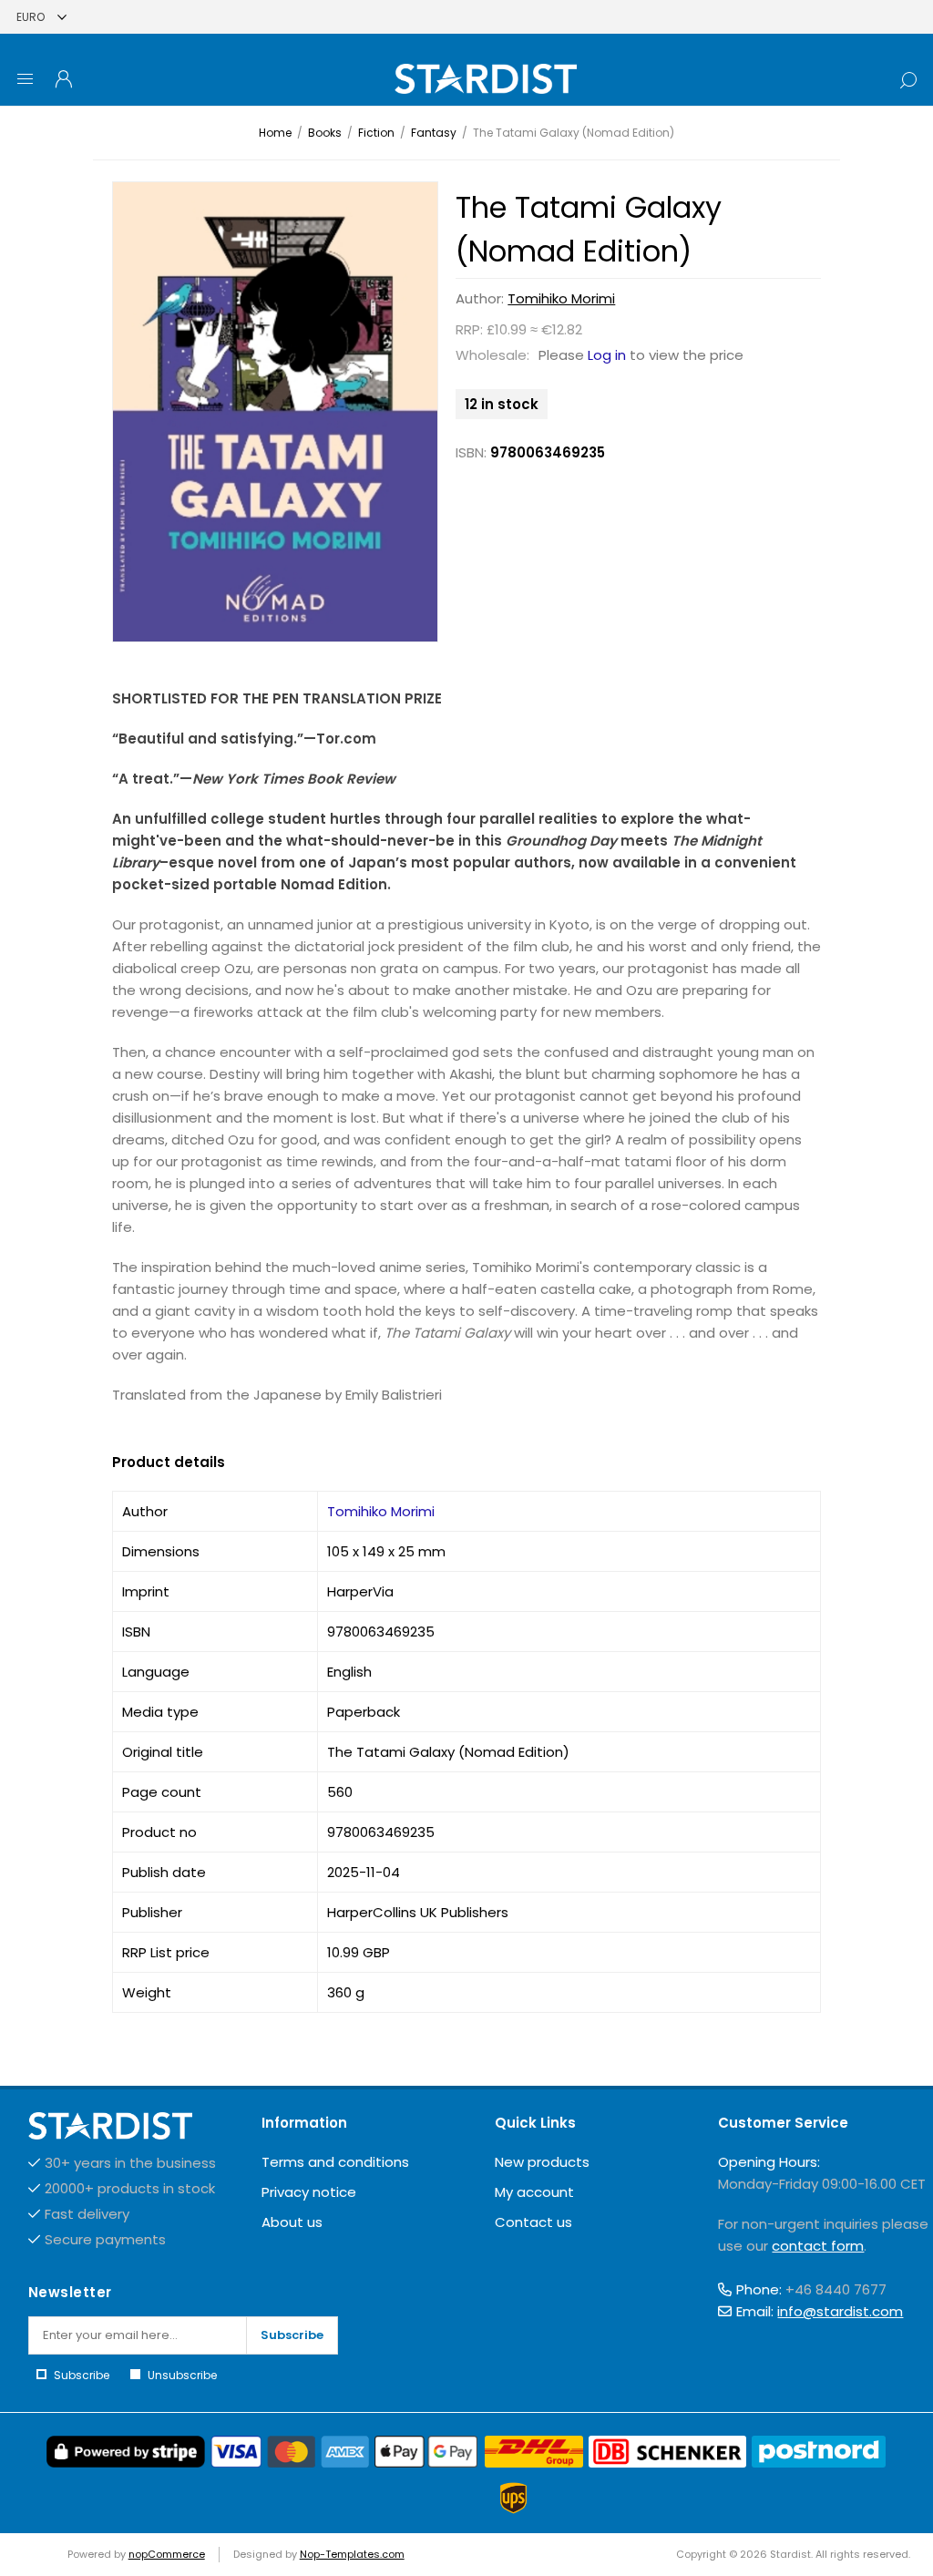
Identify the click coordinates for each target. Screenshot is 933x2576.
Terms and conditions (335, 2162)
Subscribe (292, 2335)
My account (534, 2192)
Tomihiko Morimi (561, 298)
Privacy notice (309, 2192)
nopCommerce (167, 2554)
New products (542, 2162)
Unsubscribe (182, 2375)
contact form (818, 2246)
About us (292, 2222)
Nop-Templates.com (352, 2554)
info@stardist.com (840, 2311)
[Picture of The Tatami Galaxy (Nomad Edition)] (275, 412)
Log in (607, 355)
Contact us (533, 2222)
